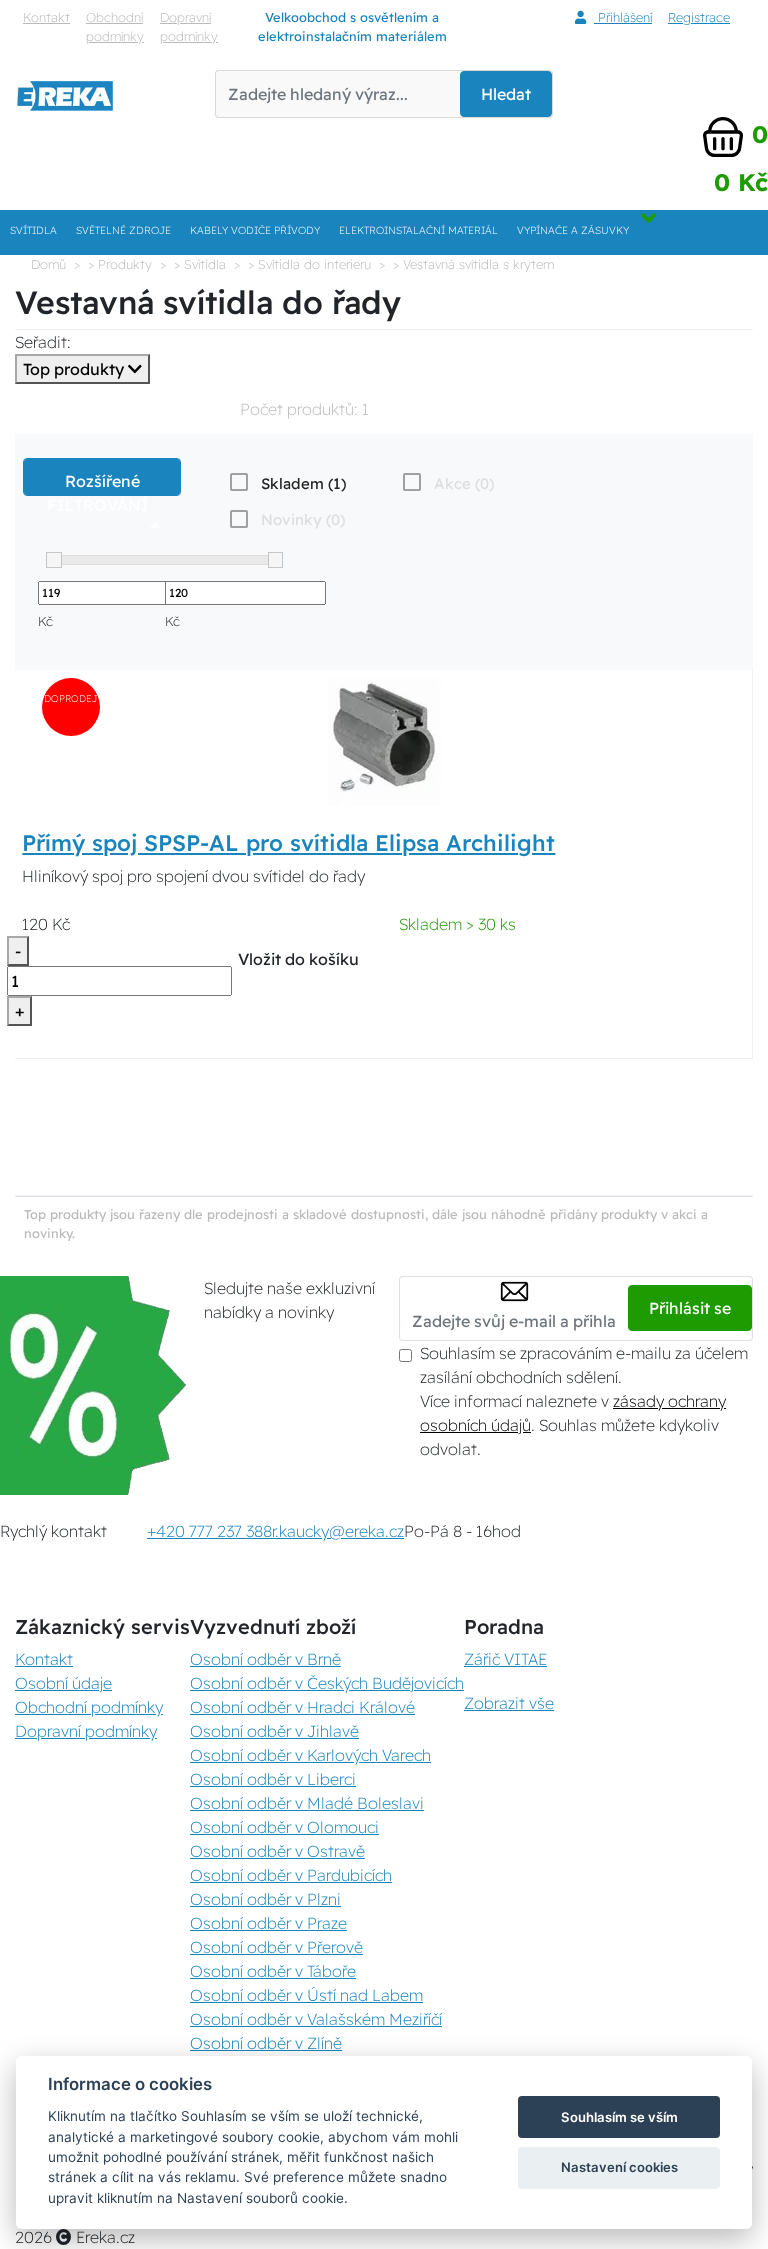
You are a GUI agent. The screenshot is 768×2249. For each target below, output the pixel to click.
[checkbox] (286, 483)
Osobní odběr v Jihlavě (274, 1731)
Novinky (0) (303, 519)
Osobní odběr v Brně (265, 1659)
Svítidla (33, 230)
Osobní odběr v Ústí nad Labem (306, 1995)
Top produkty (75, 369)
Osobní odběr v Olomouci (284, 1827)
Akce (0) (464, 483)
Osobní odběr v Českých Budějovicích (327, 1683)
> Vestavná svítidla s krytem (473, 264)
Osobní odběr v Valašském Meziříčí (316, 2019)
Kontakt (46, 17)
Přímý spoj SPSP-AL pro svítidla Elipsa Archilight (288, 843)
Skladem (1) (303, 483)
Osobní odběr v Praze (268, 1923)
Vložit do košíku (298, 959)
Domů (48, 264)
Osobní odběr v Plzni (265, 1899)
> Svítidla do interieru (309, 264)
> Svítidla (200, 264)
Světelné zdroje (123, 230)
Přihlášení (623, 17)
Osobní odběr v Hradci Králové (302, 1707)
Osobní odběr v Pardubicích (291, 1875)
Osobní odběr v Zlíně (266, 2043)
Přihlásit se (690, 1308)
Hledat (506, 94)
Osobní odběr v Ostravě (277, 1851)
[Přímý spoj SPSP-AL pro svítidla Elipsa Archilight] (384, 740)
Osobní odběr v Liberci (273, 1779)
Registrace (699, 17)
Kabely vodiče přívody (255, 230)
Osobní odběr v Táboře (273, 1971)
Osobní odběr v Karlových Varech (310, 1755)
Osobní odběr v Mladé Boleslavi (307, 1803)
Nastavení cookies (619, 2167)
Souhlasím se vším (619, 2117)
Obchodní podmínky (115, 26)
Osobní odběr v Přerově (276, 1947)
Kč (45, 621)
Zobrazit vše (509, 1703)
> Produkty (120, 264)
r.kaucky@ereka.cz (338, 1531)
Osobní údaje (63, 1683)
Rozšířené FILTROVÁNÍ (102, 483)
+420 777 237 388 (209, 1531)
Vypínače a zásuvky (573, 230)
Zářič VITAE (505, 1659)
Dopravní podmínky (189, 26)
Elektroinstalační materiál (418, 230)
